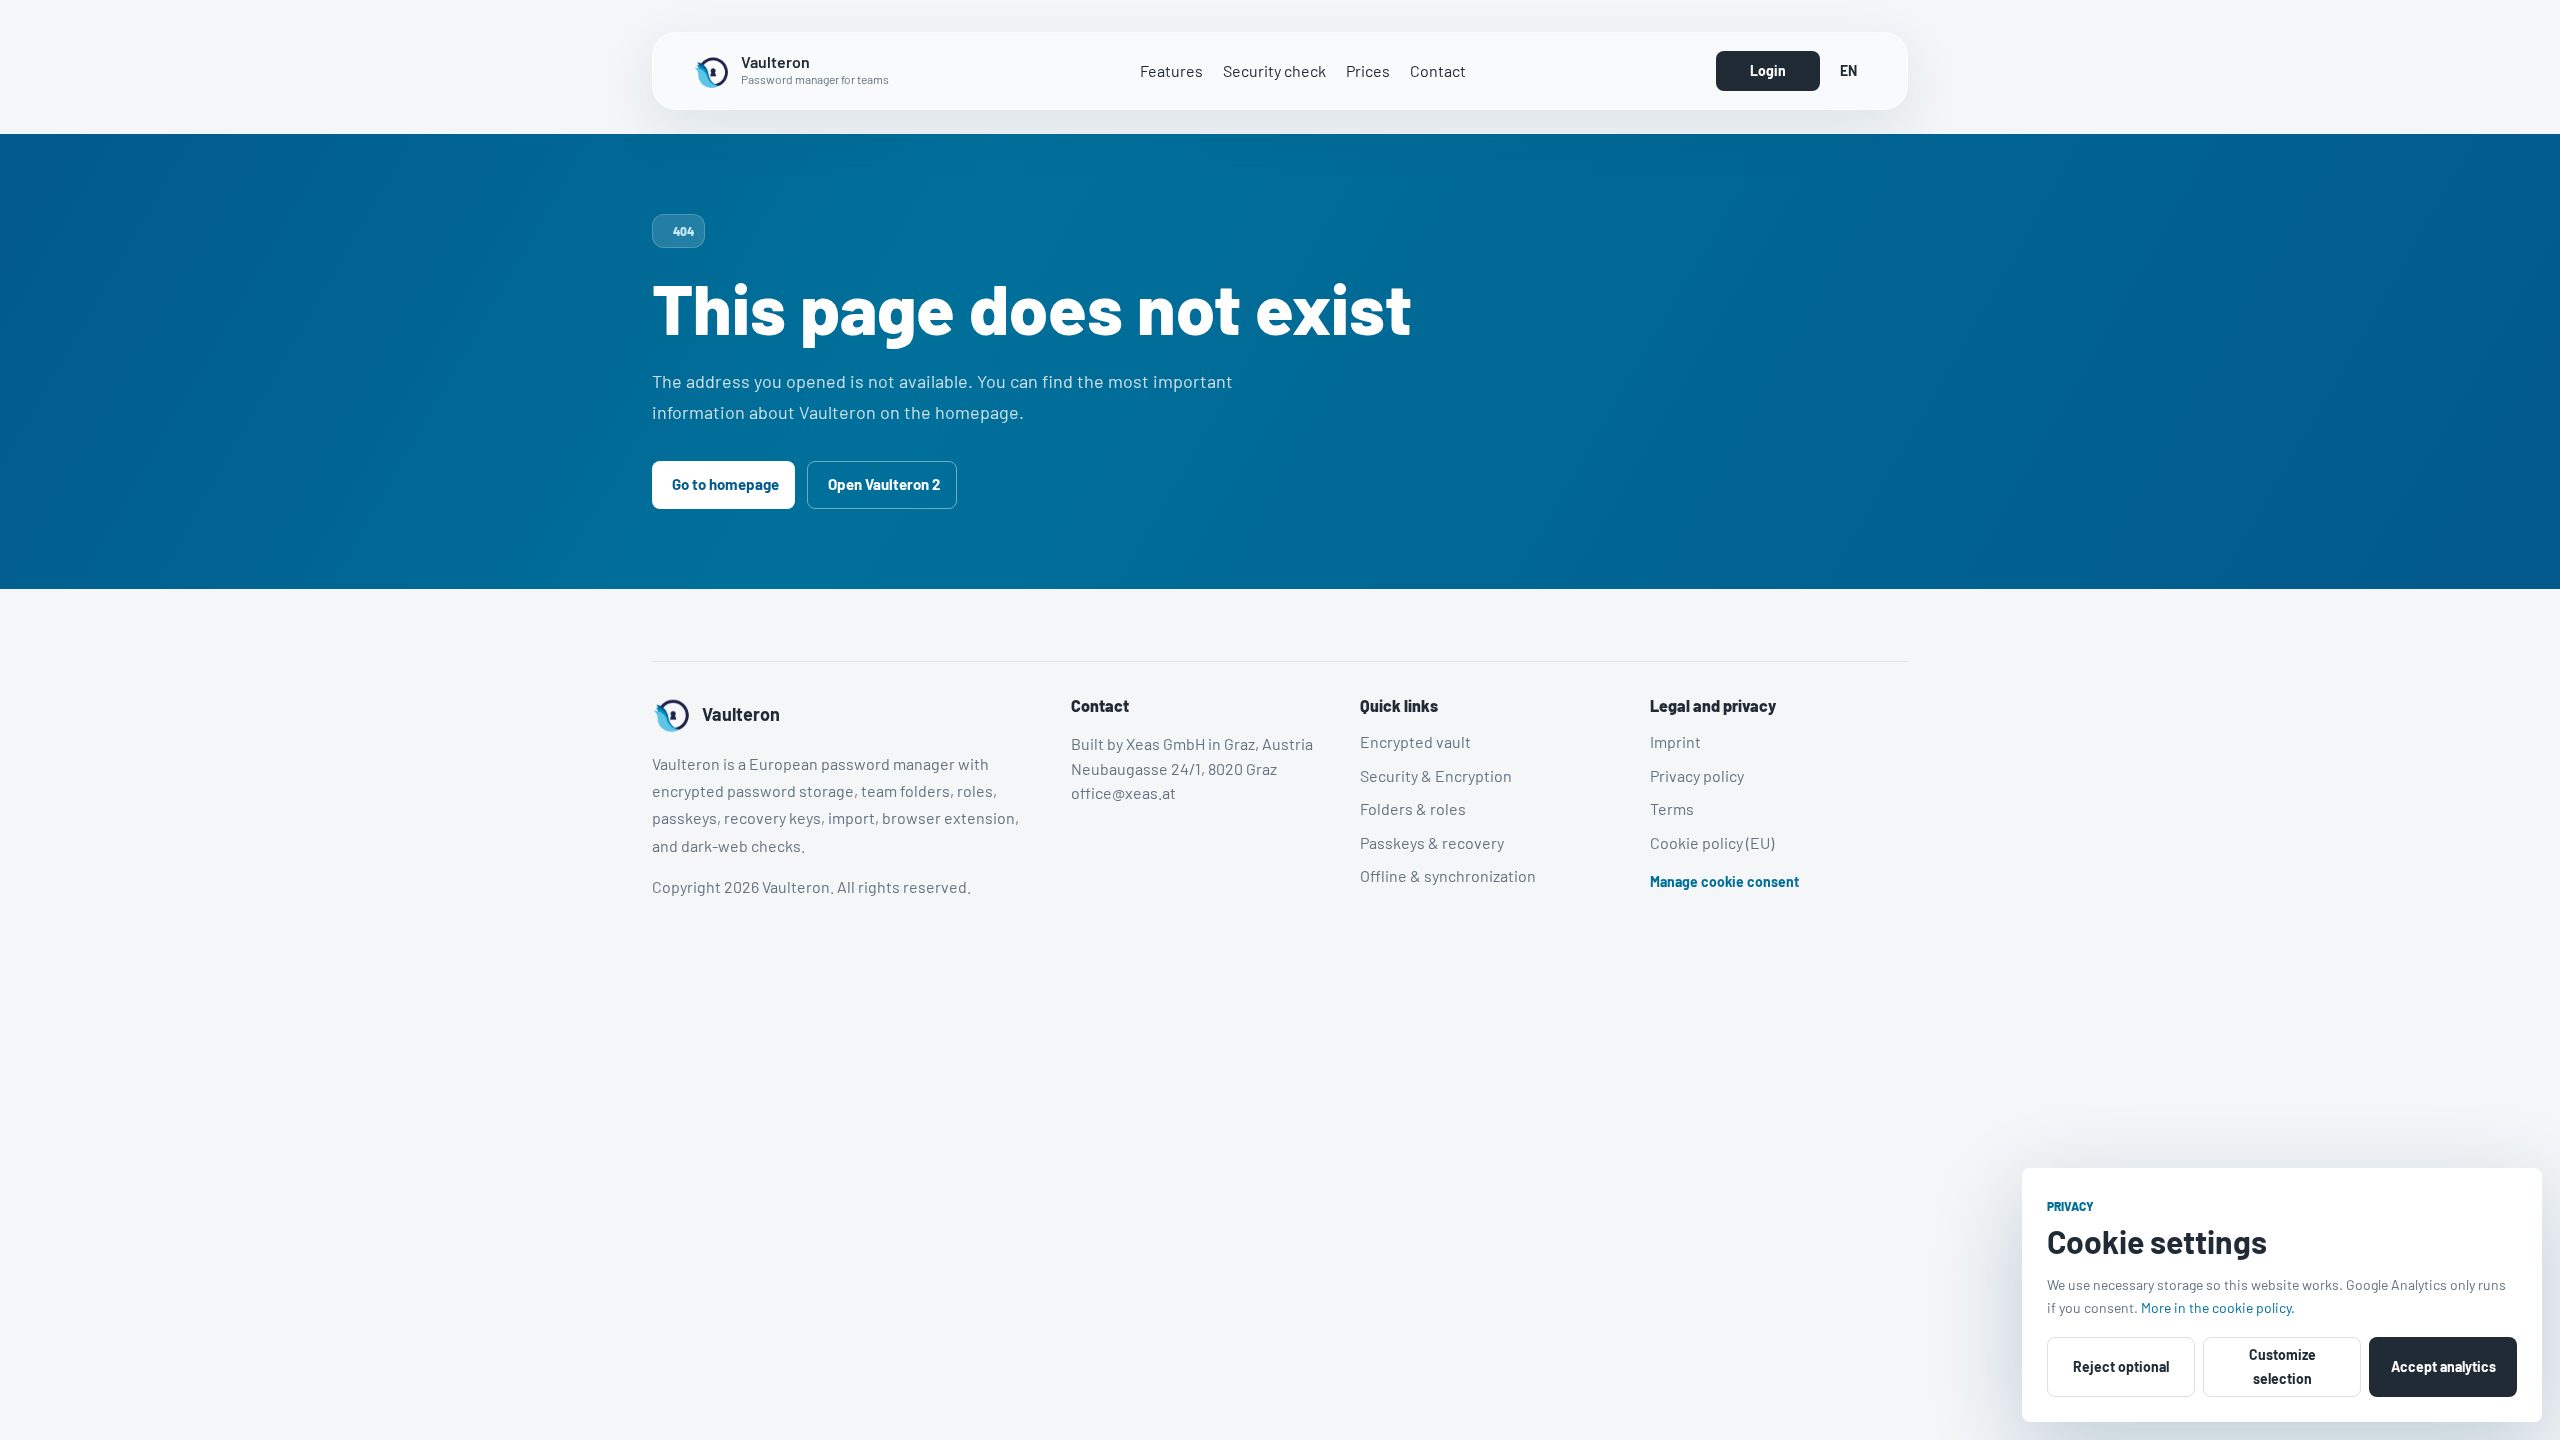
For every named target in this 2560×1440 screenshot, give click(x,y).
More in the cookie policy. (2218, 1307)
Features (1171, 70)
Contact (1438, 70)
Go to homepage (725, 484)
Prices (1368, 70)
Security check (1274, 70)
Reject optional (2121, 1366)
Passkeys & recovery (1432, 841)
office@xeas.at (1123, 792)
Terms (1672, 808)
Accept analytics (2443, 1366)
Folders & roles (1413, 808)
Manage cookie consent (1724, 881)
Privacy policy (1697, 774)
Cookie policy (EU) (1712, 841)
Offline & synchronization (1448, 875)
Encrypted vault (1415, 741)
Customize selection (2282, 1366)
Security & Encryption (1436, 774)
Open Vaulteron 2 (884, 484)
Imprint (1675, 741)
